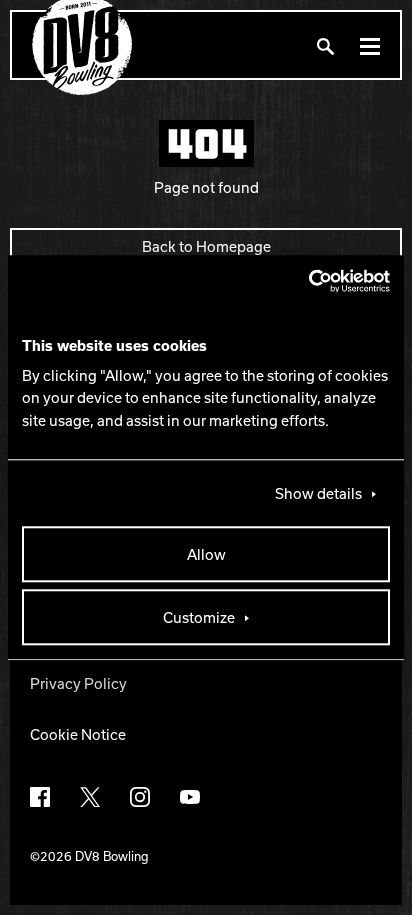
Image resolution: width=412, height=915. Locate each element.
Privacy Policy (78, 683)
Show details (318, 493)
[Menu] (370, 45)
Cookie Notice (78, 734)
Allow (206, 554)
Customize (199, 617)
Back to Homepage (206, 246)
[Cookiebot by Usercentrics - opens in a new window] (302, 281)
